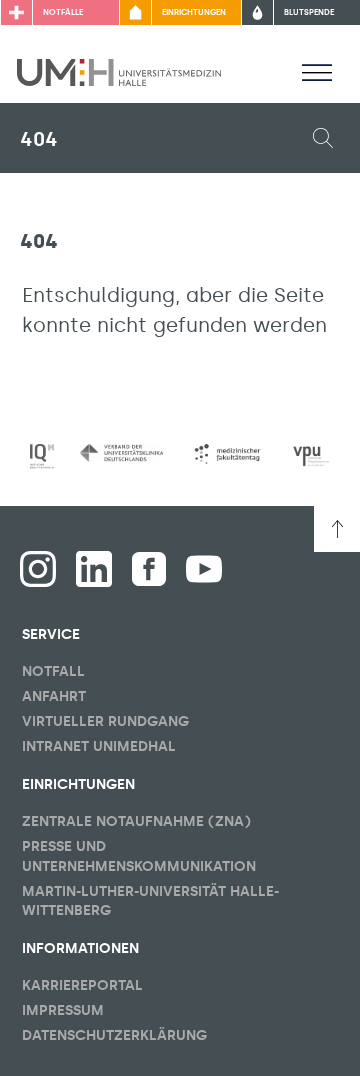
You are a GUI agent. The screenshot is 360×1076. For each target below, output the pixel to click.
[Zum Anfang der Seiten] (337, 529)
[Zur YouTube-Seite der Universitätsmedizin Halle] (204, 569)
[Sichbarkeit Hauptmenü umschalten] (317, 72)
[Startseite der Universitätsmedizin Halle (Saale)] (119, 71)
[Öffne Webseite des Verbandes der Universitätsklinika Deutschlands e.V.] (121, 453)
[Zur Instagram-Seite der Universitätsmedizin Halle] (38, 569)
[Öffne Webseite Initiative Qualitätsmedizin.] (42, 456)
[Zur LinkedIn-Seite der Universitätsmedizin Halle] (94, 569)
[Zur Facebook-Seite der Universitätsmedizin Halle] (149, 569)
